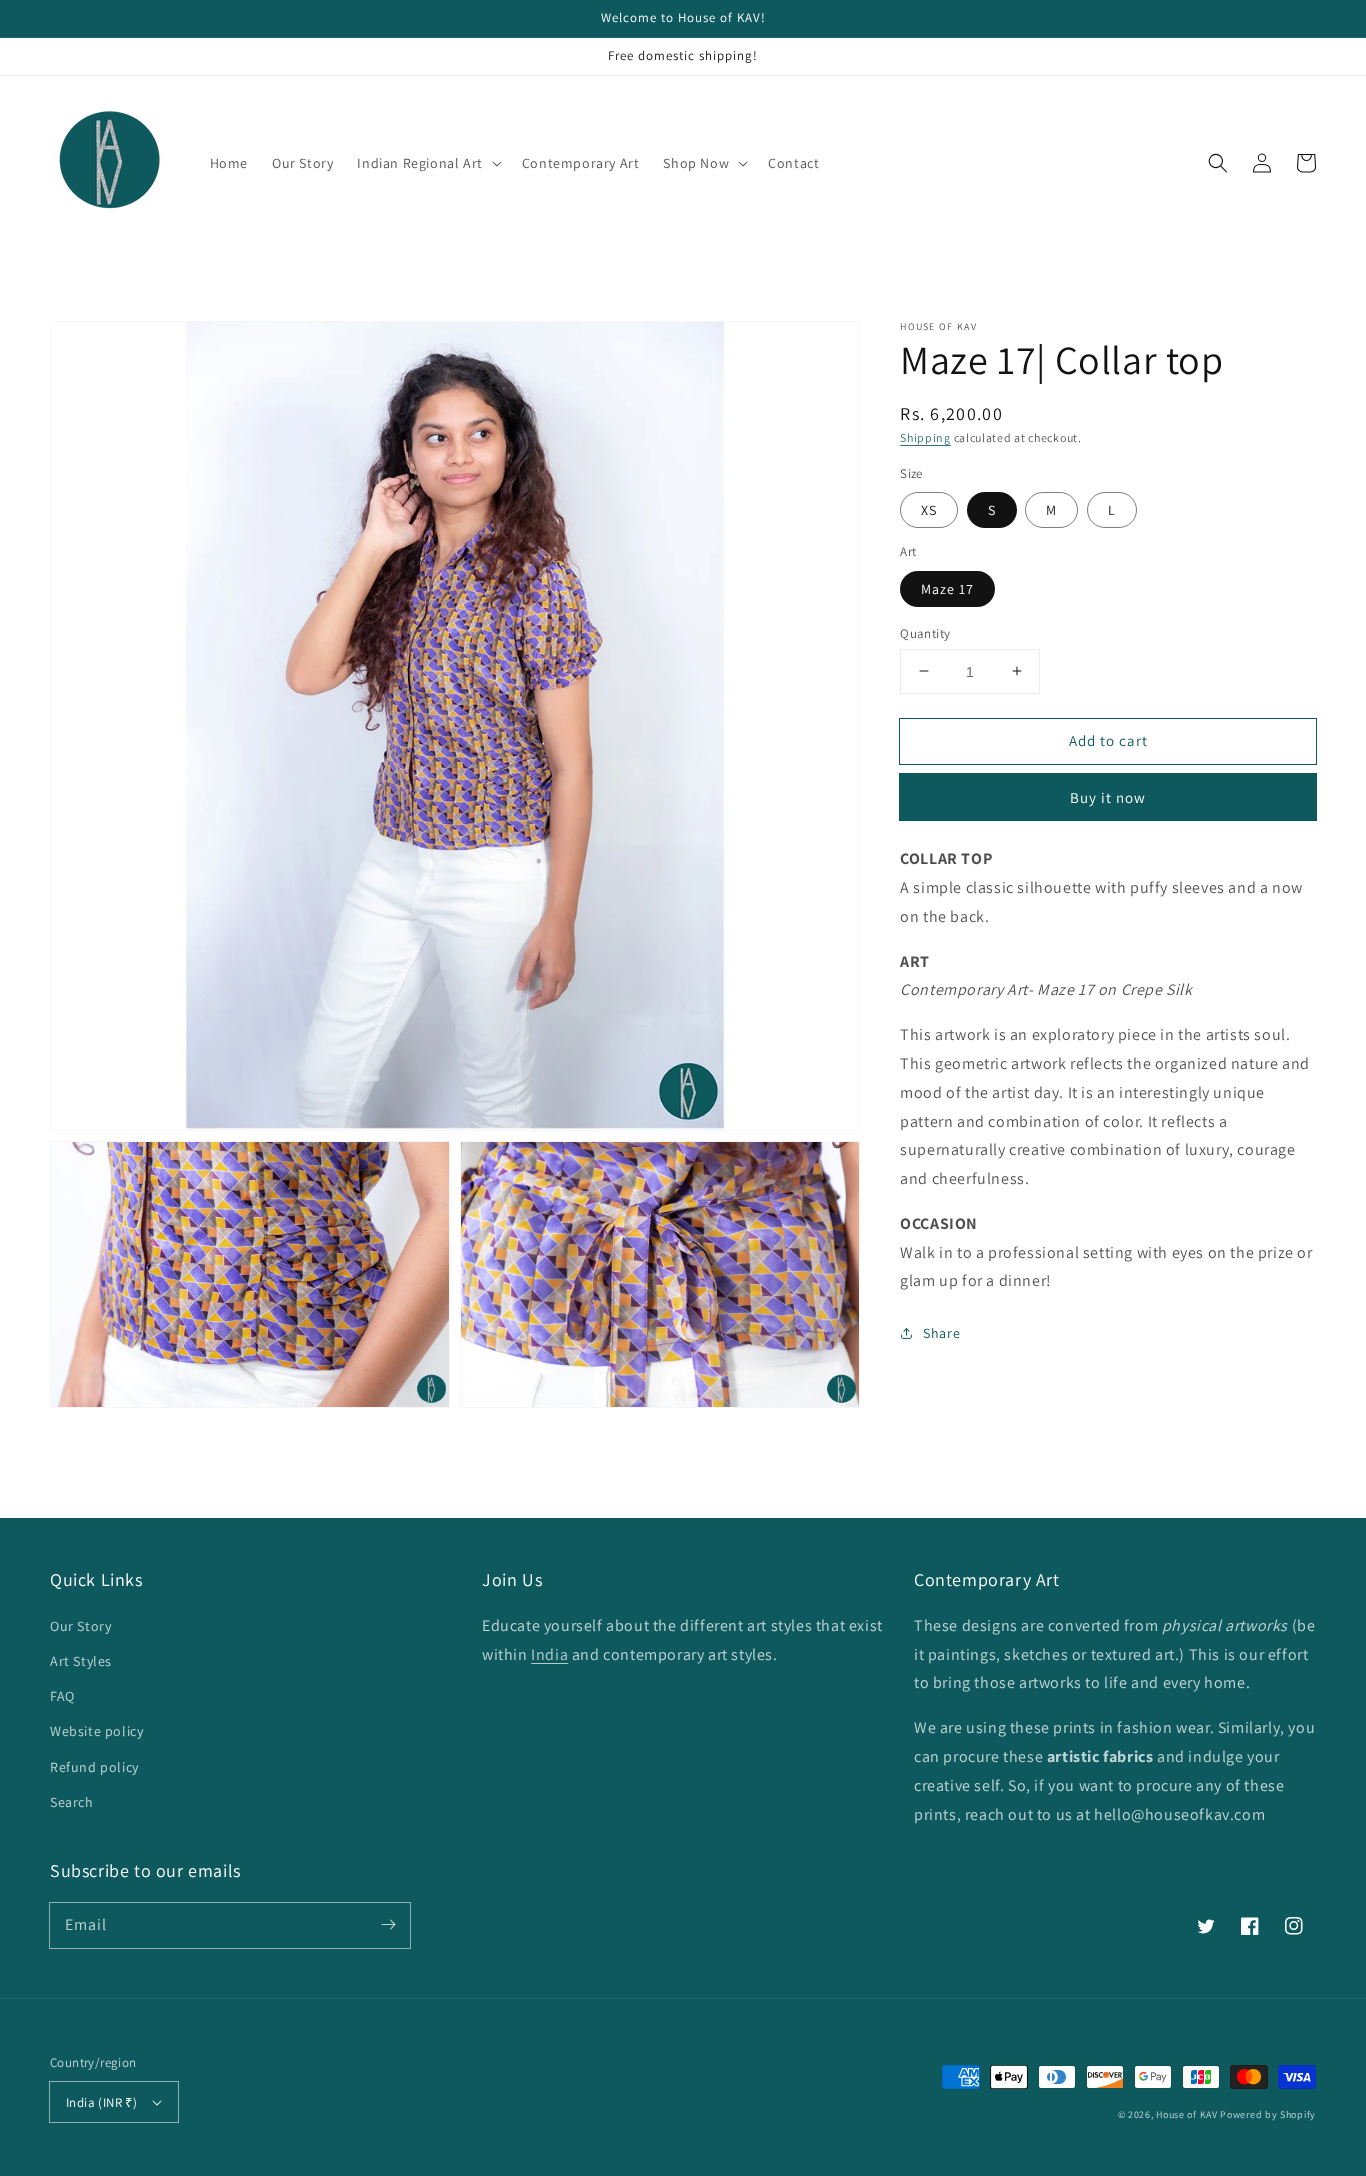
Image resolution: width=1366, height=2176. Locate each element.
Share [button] (941, 1333)
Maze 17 (947, 588)
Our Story (80, 1626)
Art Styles (81, 1661)
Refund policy (94, 1767)
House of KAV (1188, 2114)
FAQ (62, 1696)
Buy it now (1108, 797)
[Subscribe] (388, 1925)
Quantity (925, 632)
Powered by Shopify (1268, 2114)
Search (72, 1802)
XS (929, 510)
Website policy (96, 1731)
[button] (1218, 163)
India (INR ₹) (101, 2102)
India (549, 1654)
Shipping (925, 437)
